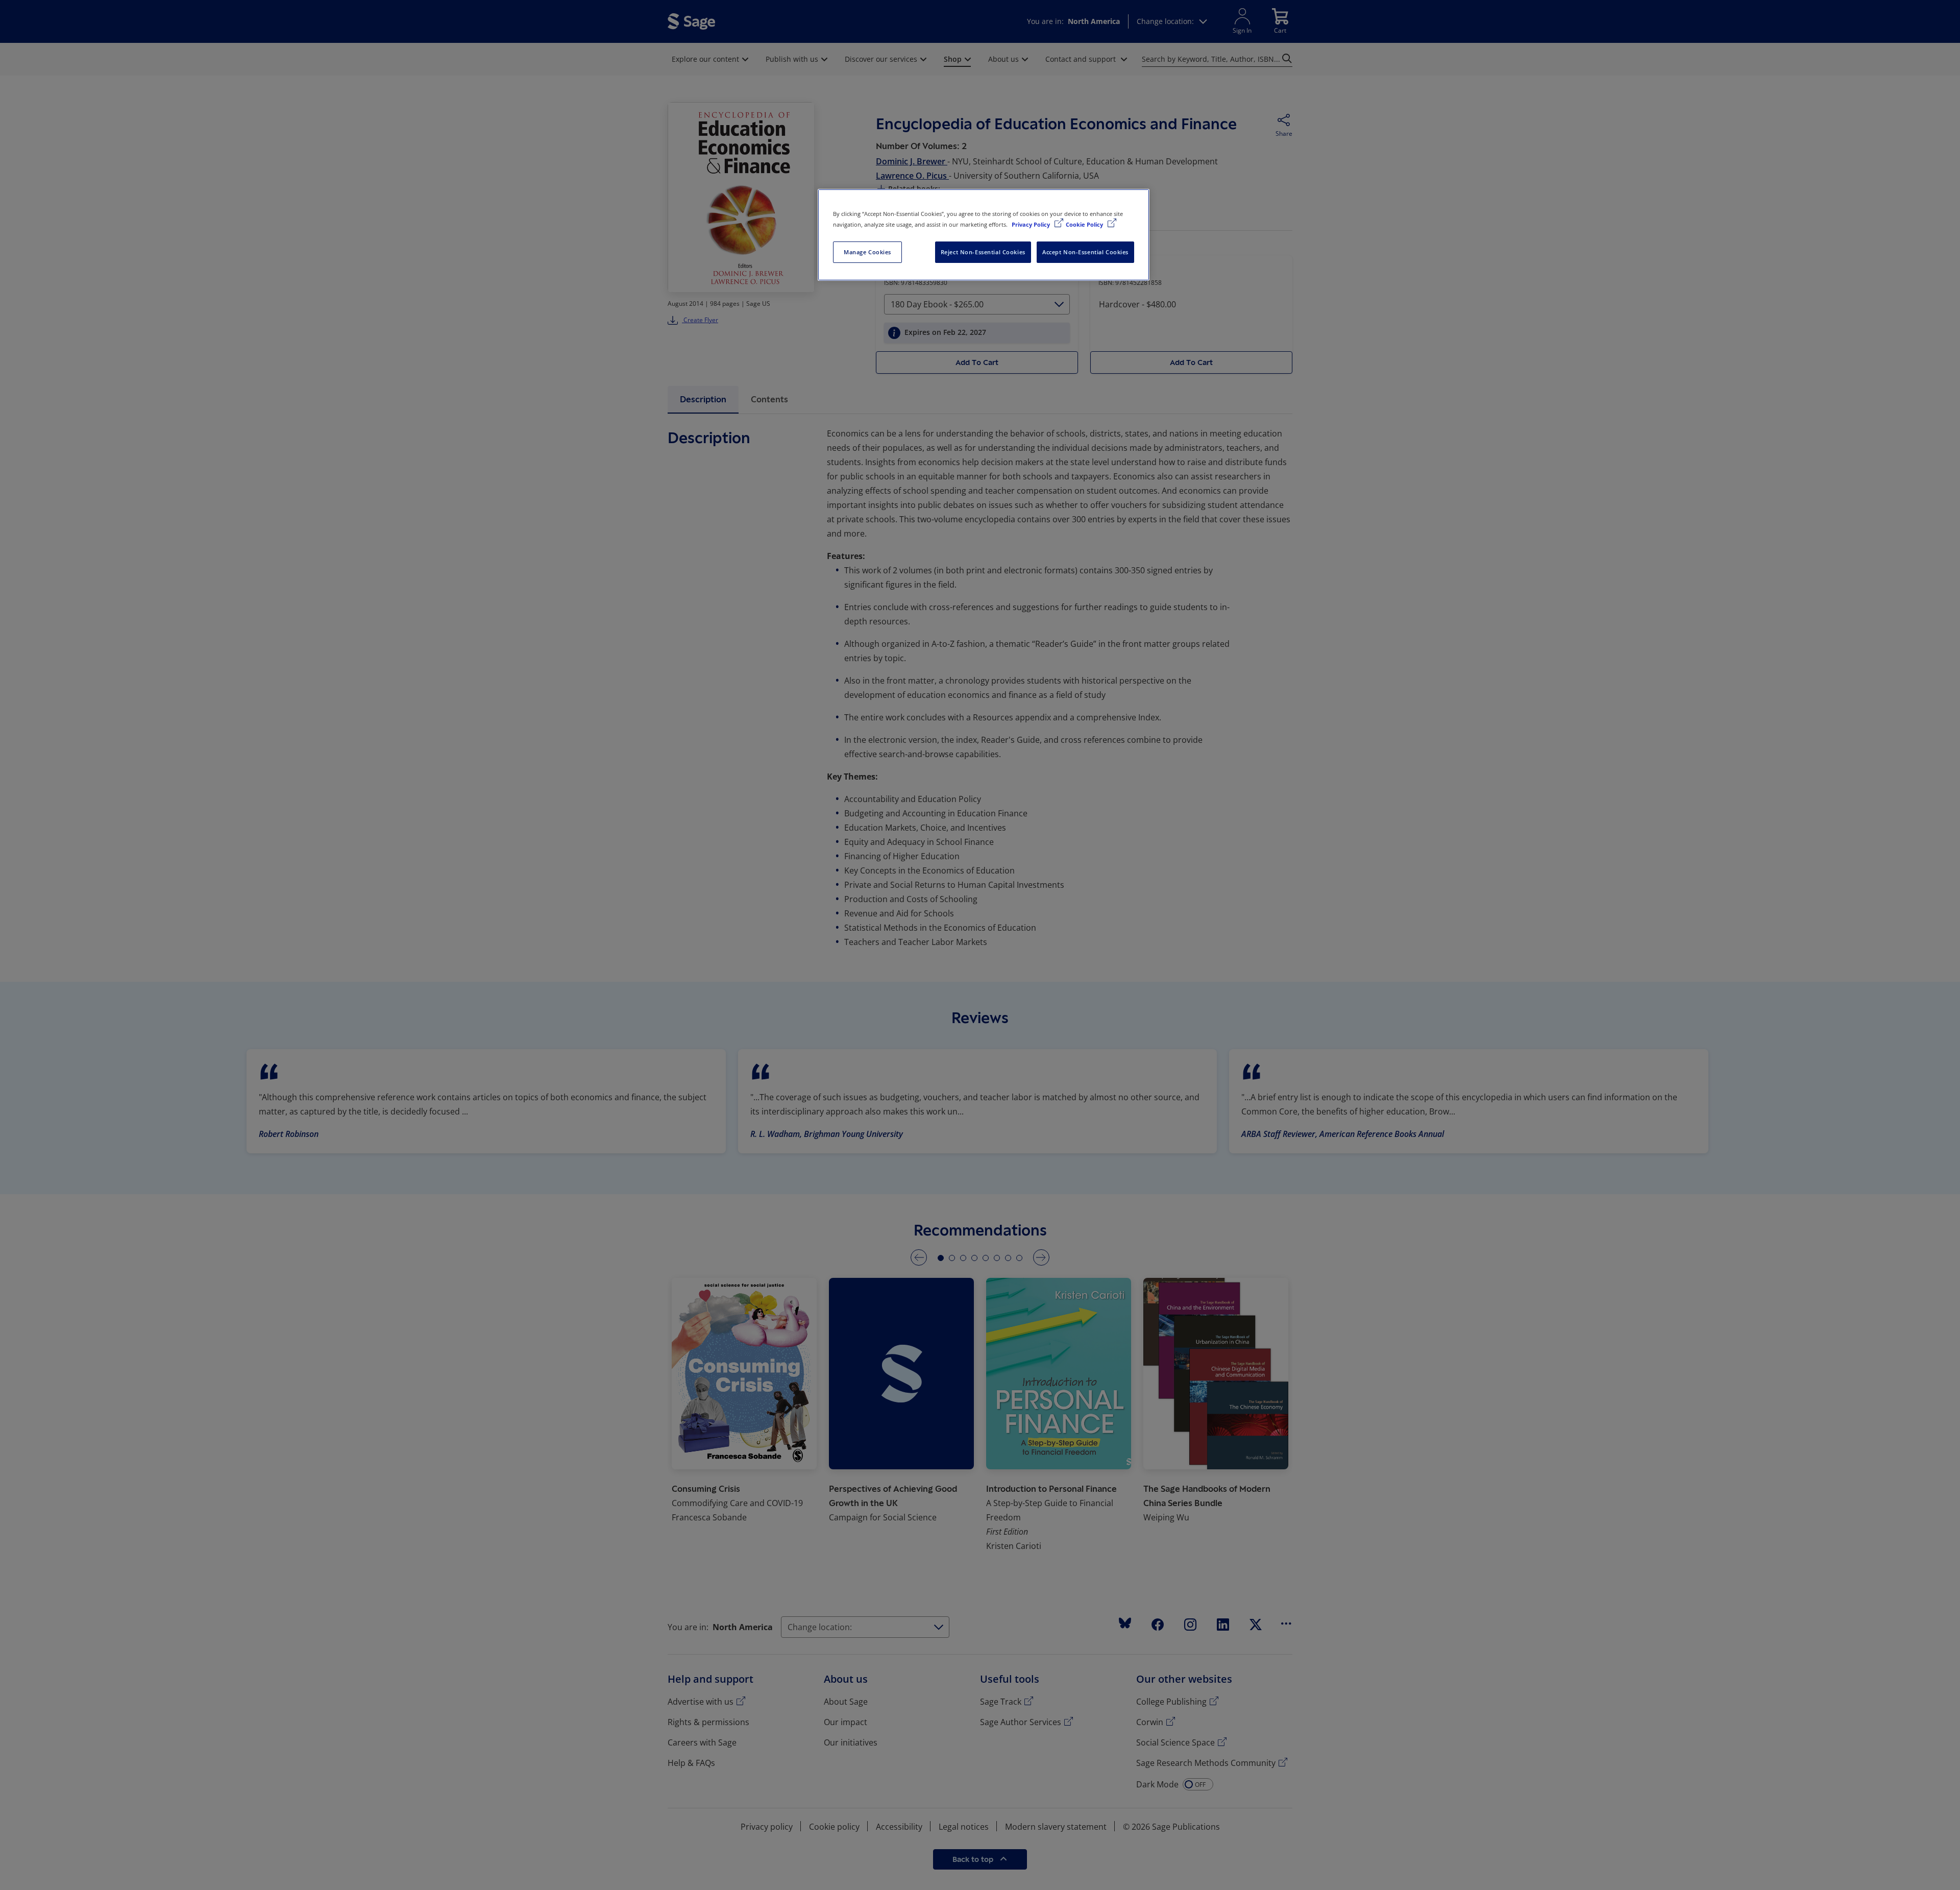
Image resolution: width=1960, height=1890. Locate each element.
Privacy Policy (1032, 224)
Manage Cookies (867, 252)
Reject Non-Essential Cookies (983, 252)
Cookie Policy (1085, 224)
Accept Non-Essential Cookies (1085, 252)
